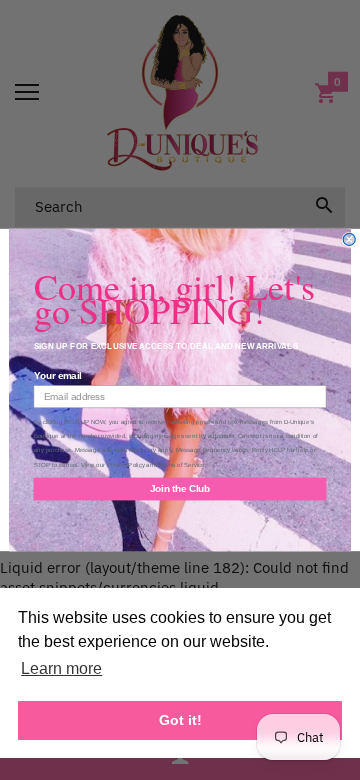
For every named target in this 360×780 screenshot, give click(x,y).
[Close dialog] (349, 239)
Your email (58, 376)
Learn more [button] (61, 668)
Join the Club (180, 489)
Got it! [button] (180, 720)
